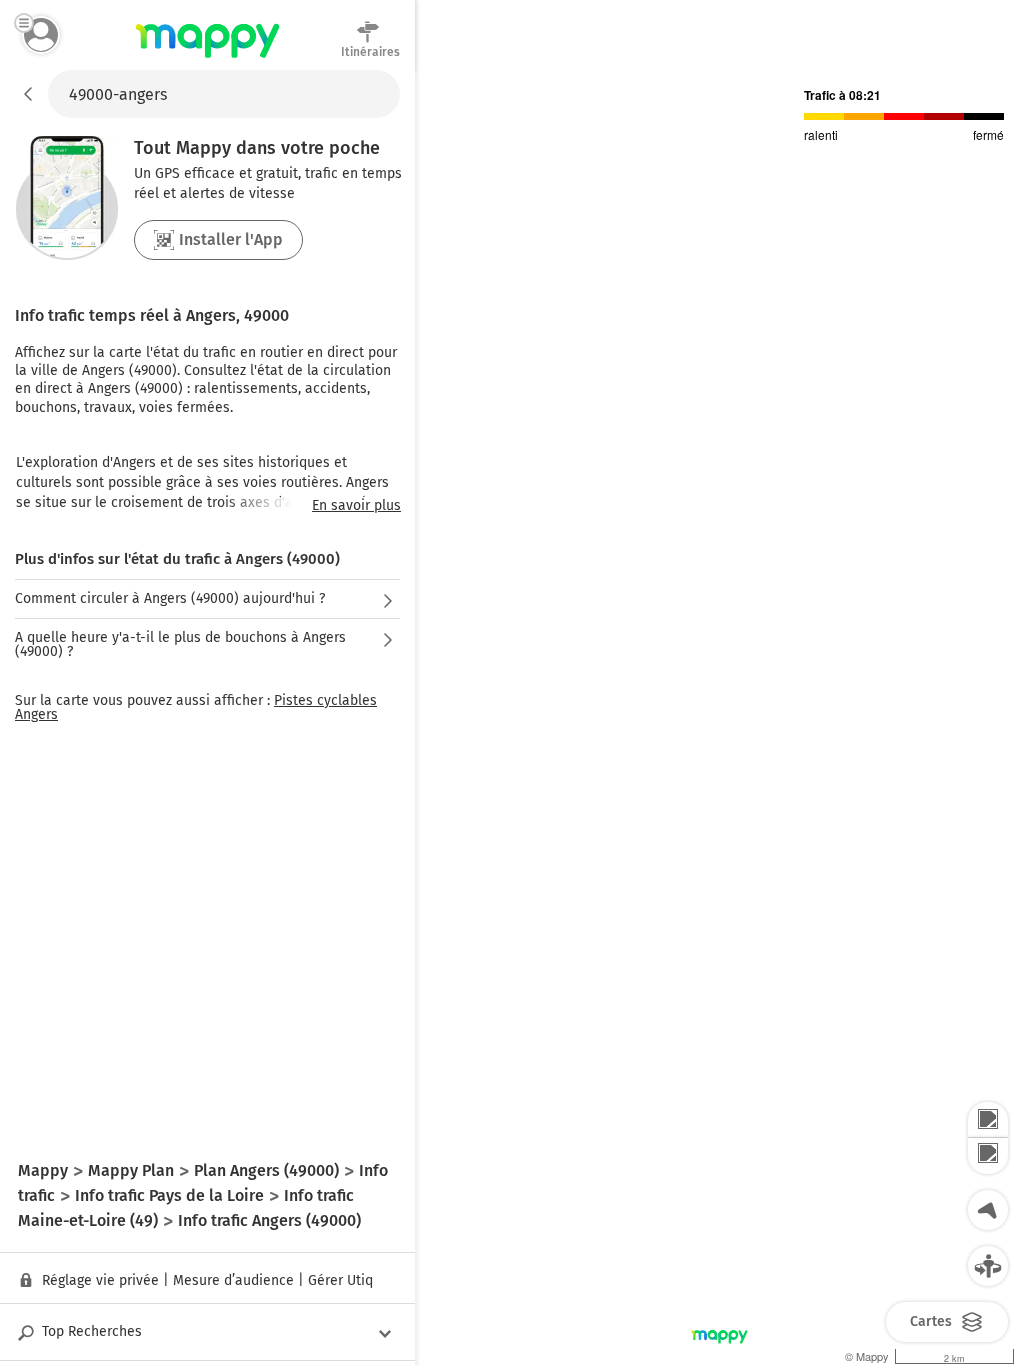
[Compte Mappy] (41, 35)
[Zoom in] (988, 1120)
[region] (719, 718)
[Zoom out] (988, 1156)
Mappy (207, 59)
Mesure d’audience (233, 1280)
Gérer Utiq (340, 1280)
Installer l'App (231, 239)
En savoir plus (356, 506)
